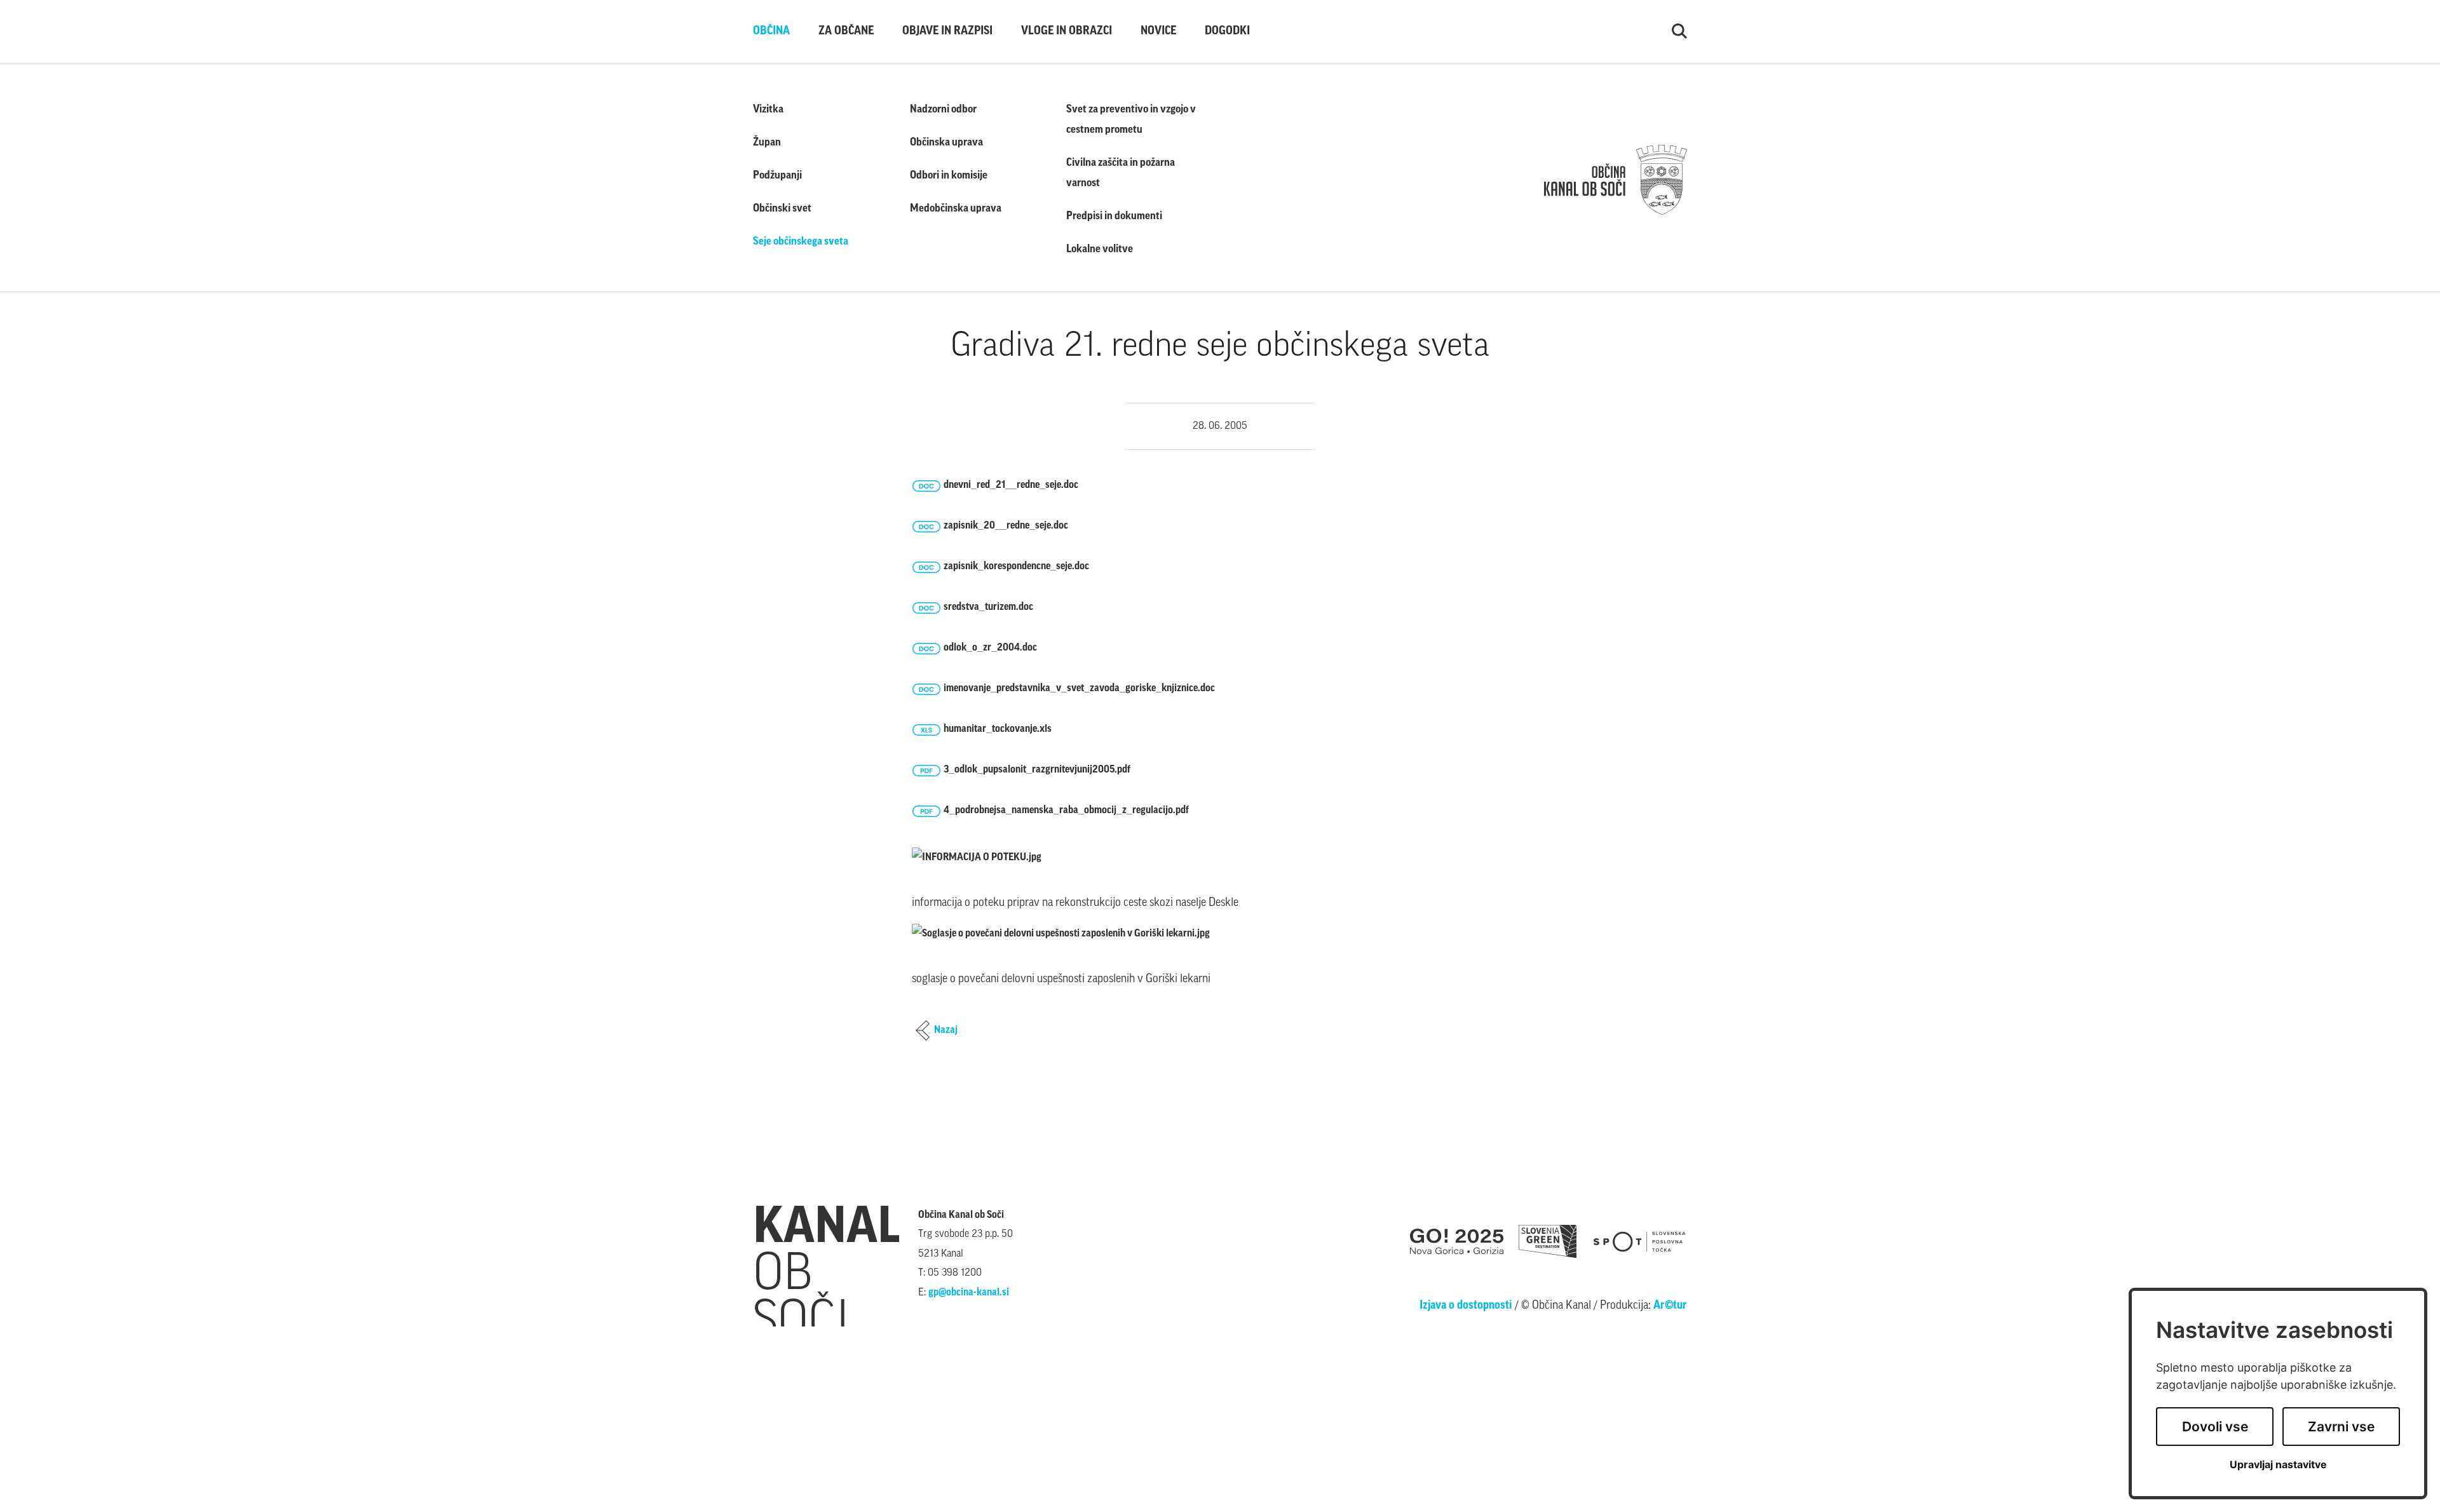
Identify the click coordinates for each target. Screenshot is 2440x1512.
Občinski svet (782, 209)
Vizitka (768, 110)
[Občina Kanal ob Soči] (1616, 180)
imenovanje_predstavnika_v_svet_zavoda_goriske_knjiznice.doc (1079, 689)
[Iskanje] (1679, 32)
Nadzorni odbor (943, 110)
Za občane (846, 32)
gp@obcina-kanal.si (969, 1293)
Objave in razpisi (947, 32)
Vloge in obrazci (1067, 32)
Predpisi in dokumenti (1114, 216)
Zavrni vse (2341, 1427)
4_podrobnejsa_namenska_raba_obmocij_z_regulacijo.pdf (1066, 811)
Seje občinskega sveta (801, 242)
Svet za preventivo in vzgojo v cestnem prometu (1131, 120)
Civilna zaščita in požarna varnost (1121, 173)
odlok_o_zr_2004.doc (990, 648)
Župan (767, 143)
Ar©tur (1670, 1306)
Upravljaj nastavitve (2278, 1465)
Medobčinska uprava (956, 209)
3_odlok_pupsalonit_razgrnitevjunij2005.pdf (1037, 770)
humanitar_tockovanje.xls (998, 729)
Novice (1158, 32)
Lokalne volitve (1100, 249)
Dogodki (1227, 32)
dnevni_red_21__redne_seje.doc (1011, 485)
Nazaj (946, 1030)
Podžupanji (777, 176)
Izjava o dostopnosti (1466, 1306)
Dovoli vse (2215, 1427)
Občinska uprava (946, 143)
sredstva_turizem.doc (988, 607)
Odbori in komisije (949, 176)
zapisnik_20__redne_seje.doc (1006, 526)
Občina (771, 32)
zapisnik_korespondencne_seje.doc (1016, 567)
